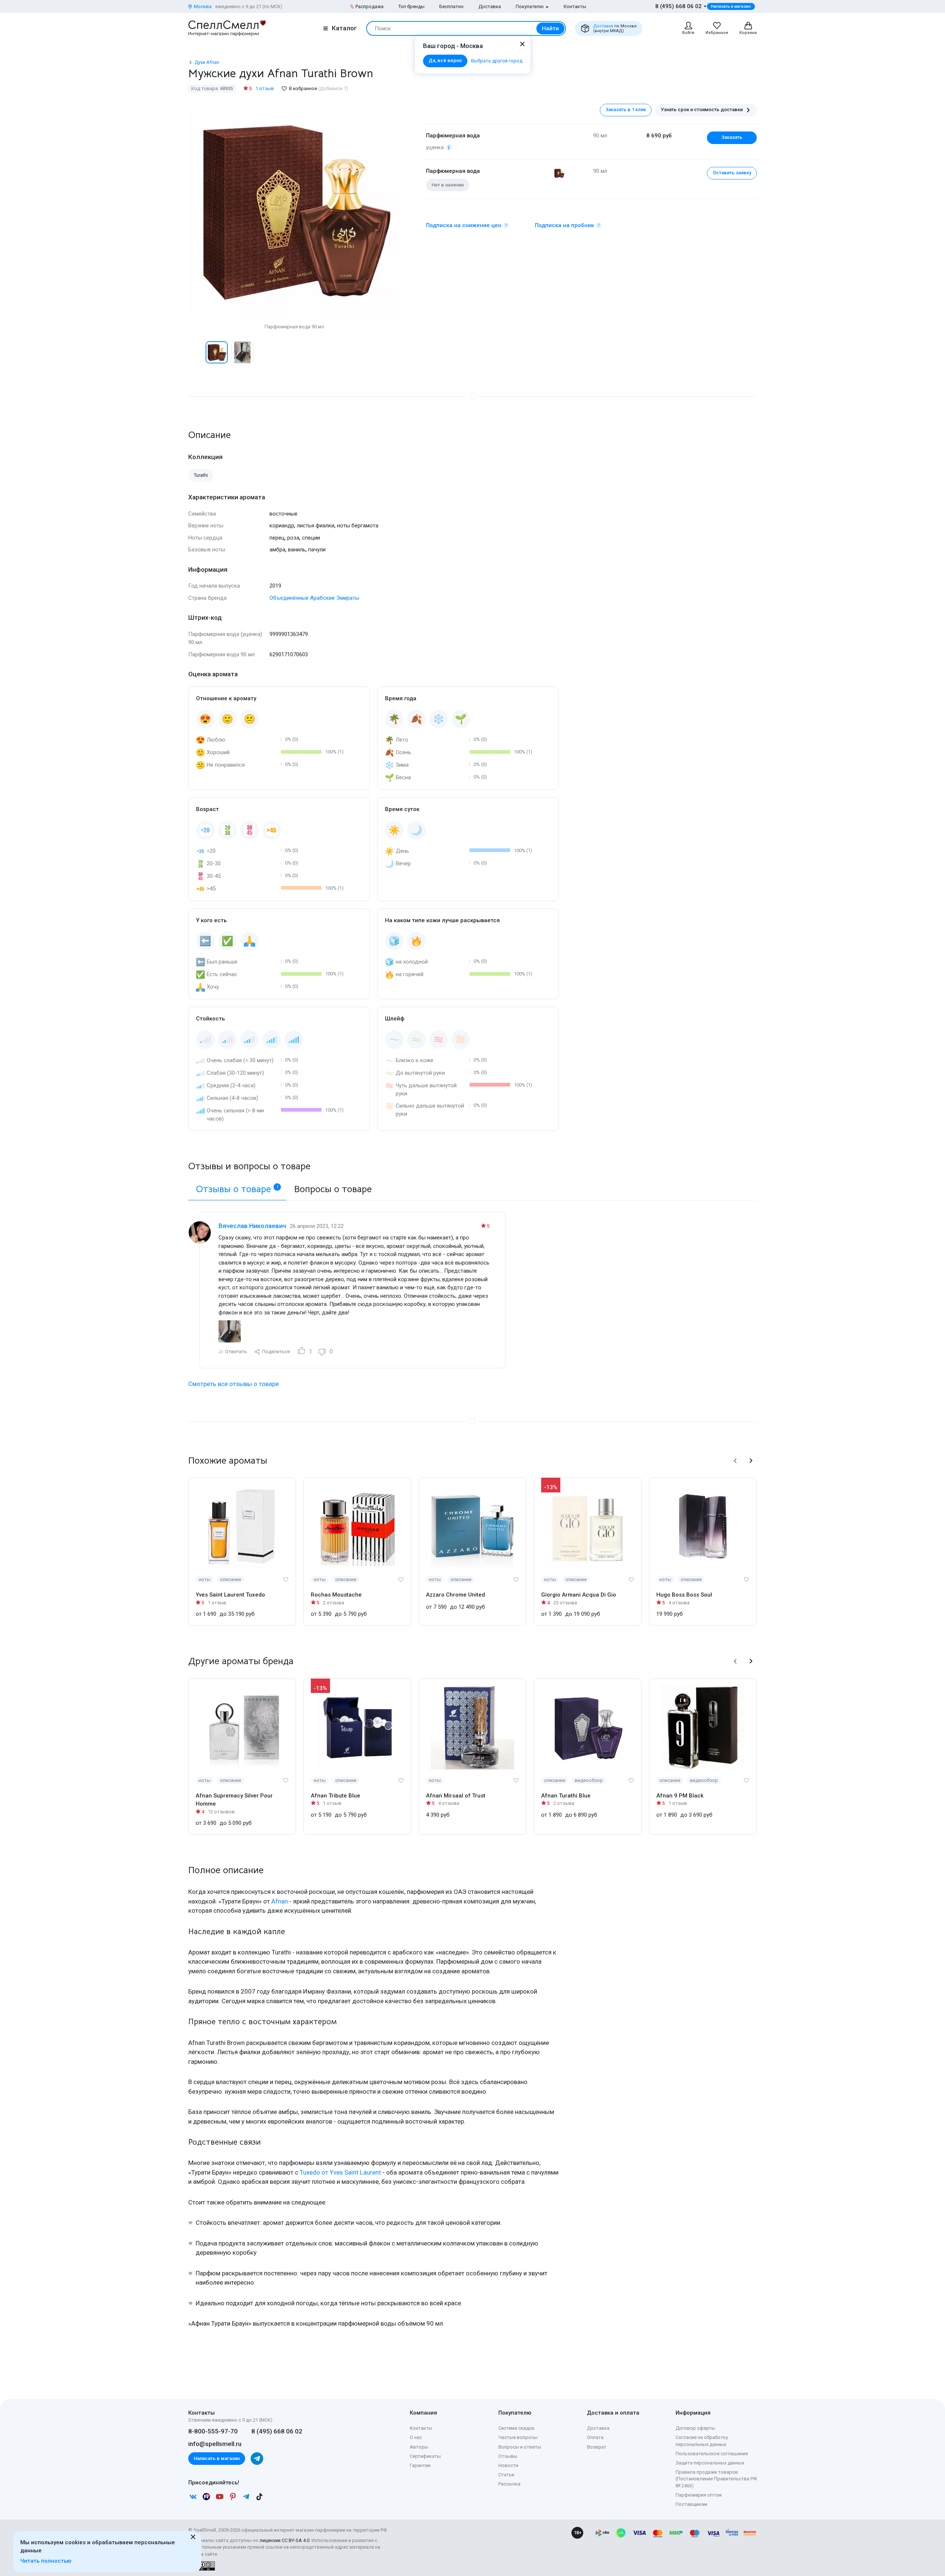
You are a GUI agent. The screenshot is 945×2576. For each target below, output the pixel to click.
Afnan (280, 1901)
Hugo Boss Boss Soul (684, 1595)
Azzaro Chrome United (456, 1595)
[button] (196, 352)
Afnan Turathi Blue (566, 1796)
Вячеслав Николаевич (252, 1226)
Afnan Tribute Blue (336, 1796)
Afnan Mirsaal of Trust (456, 1796)
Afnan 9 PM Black (680, 1796)
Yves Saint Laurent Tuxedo (230, 1595)
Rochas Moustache (336, 1595)
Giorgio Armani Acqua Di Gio (579, 1595)
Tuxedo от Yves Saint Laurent (340, 2172)
